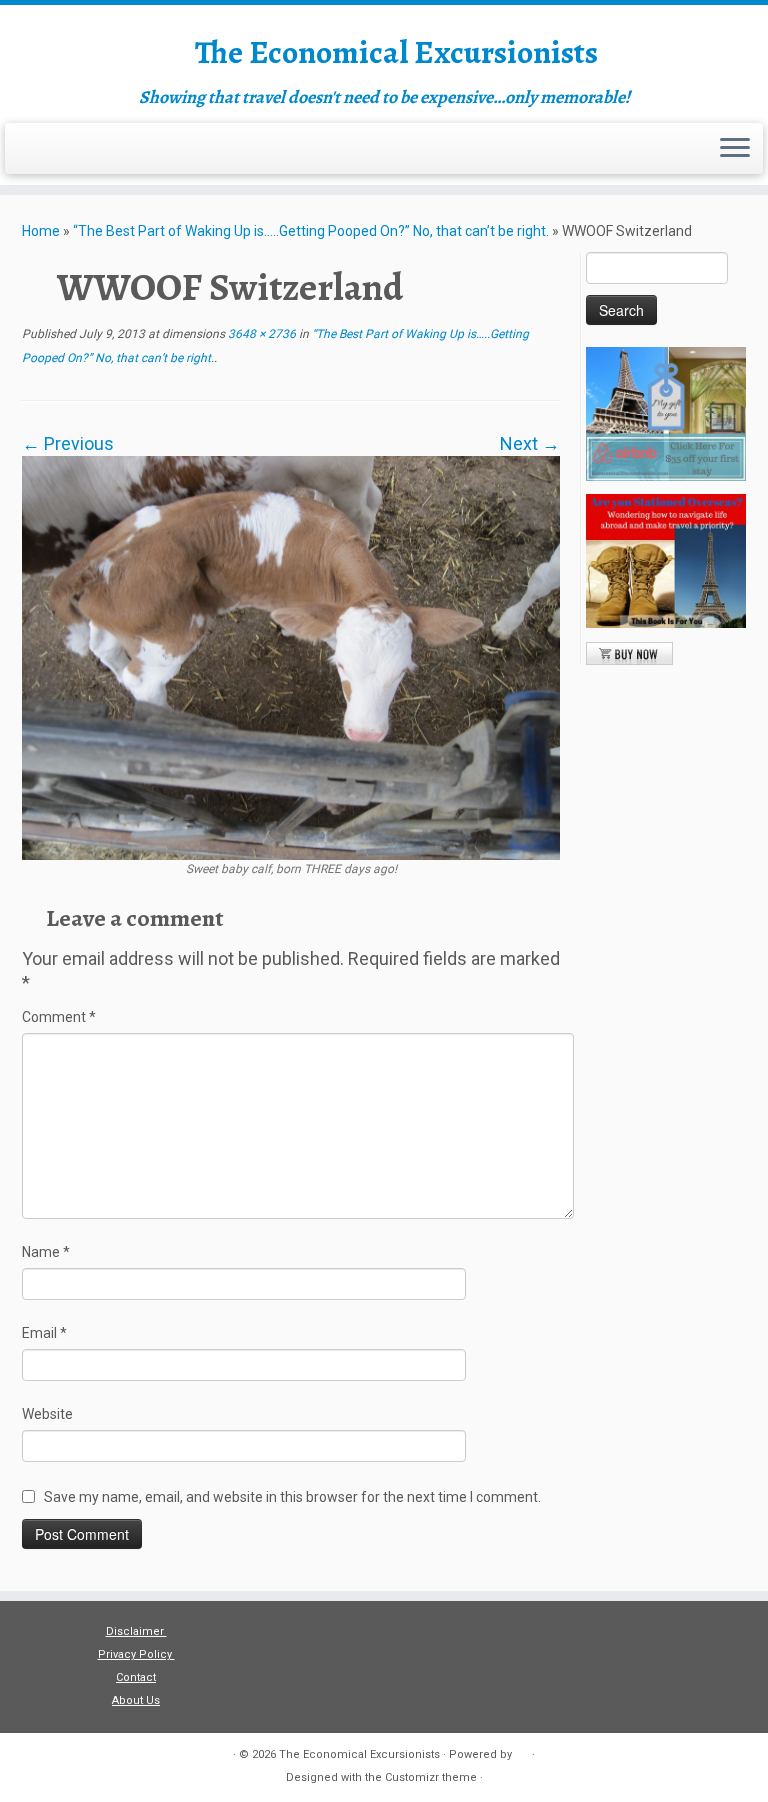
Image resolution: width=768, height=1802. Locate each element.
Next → (530, 443)
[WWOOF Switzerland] (291, 656)
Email (44, 1333)
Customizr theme (431, 1777)
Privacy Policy (136, 1654)
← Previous (68, 443)
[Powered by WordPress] (522, 1751)
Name (46, 1252)
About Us (136, 1700)
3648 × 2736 (260, 334)
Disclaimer (136, 1631)
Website (47, 1414)
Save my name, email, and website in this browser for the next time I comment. (292, 1497)
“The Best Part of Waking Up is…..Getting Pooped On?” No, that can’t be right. (311, 231)
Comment (59, 1017)
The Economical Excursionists (396, 52)
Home (41, 231)
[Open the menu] (735, 149)
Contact (136, 1677)
